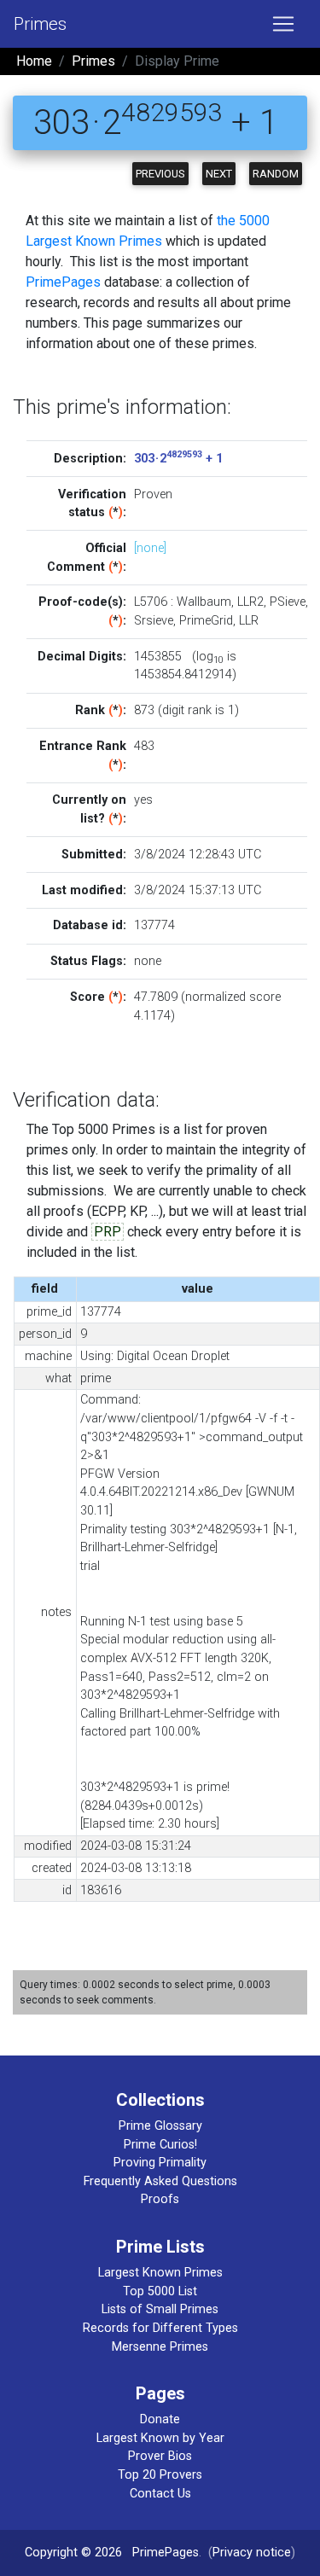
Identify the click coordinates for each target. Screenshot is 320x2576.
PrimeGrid (206, 621)
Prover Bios (160, 2456)
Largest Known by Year (160, 2438)
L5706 (151, 602)
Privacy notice (252, 2553)
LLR (249, 621)
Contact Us (160, 2494)
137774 (154, 925)
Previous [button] (160, 174)
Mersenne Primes (160, 2347)
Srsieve (154, 621)
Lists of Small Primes (160, 2309)
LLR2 (250, 602)
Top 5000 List (160, 2291)
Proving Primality (160, 2163)
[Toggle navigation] (283, 24)
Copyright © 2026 (73, 2553)
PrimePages (63, 282)
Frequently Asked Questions (160, 2181)
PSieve (288, 602)
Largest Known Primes (160, 2273)
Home (34, 61)
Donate (160, 2419)
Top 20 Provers (160, 2475)
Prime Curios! (160, 2145)
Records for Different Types (160, 2328)
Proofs (160, 2199)
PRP (108, 1232)
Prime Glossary (160, 2126)
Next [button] (219, 174)
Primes (40, 24)
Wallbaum (204, 602)
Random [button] (276, 174)
